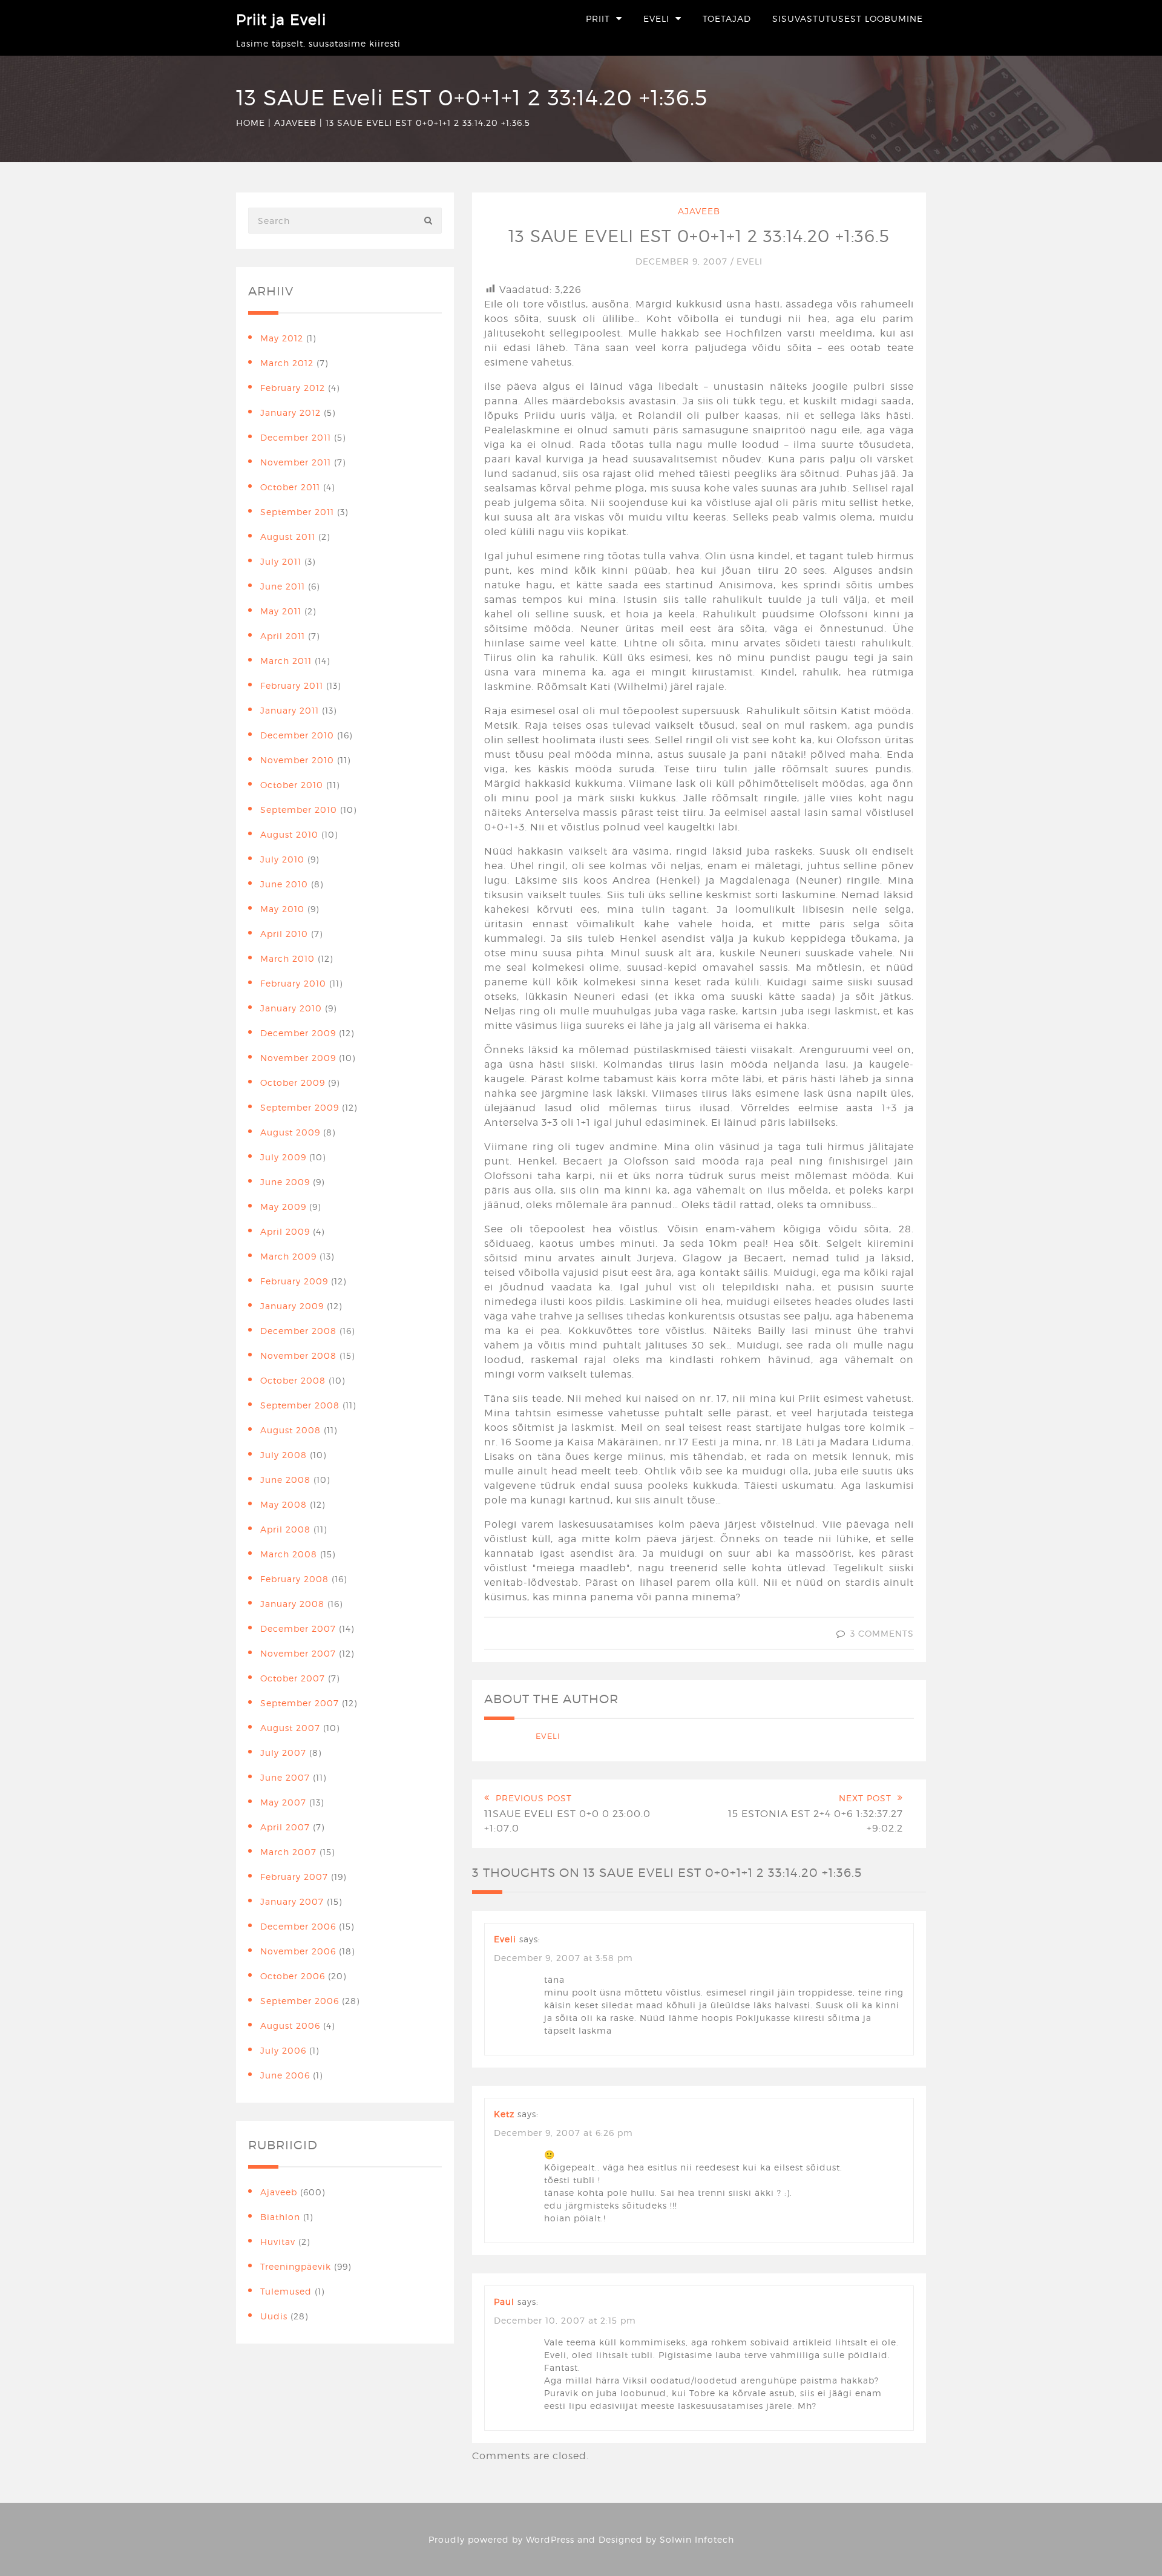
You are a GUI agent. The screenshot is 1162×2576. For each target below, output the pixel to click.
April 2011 (283, 636)
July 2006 (283, 2050)
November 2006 (298, 1951)
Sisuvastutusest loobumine (848, 18)
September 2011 (297, 512)
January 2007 (292, 1901)
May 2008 (284, 1504)
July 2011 (281, 561)
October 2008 (293, 1380)
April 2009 (285, 1231)
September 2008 (300, 1405)
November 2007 (298, 1653)
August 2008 (290, 1430)
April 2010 (284, 934)
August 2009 (290, 1132)
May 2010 (282, 909)
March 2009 (288, 1256)
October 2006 (293, 1976)
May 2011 (281, 611)
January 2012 (290, 412)
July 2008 (284, 1455)
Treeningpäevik (296, 2266)
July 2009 (283, 1157)
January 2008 (292, 1604)
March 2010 (287, 958)
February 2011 (292, 685)
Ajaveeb (295, 123)
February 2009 (294, 1281)
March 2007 (288, 1852)
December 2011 (296, 437)
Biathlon (280, 2217)
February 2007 (294, 1877)
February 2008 (294, 1579)
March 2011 (286, 661)
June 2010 (284, 884)
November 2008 (298, 1355)
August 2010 (289, 834)
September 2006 (300, 2001)
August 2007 (290, 1728)
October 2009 (293, 1083)
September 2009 (300, 1107)
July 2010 (282, 859)
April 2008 (285, 1529)
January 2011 (290, 710)
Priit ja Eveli (281, 20)
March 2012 (287, 363)
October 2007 (293, 1678)
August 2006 (290, 2026)
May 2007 (283, 1802)
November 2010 (297, 760)
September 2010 (299, 810)
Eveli (656, 18)
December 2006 (298, 1926)
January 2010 (291, 1008)
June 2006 (285, 2075)
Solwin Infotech (697, 2539)
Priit (598, 18)
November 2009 (298, 1058)
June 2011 (283, 586)
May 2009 (283, 1207)
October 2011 (290, 487)
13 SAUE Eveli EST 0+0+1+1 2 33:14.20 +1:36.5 (699, 236)
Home (251, 123)
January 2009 (292, 1306)
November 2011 (296, 462)
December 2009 (298, 1033)
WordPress (550, 2539)
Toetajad (727, 18)
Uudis (274, 2316)
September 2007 (300, 1703)
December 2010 (297, 735)
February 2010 (293, 983)
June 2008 (285, 1480)
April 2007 (285, 1827)
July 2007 (283, 1753)
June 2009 (285, 1182)
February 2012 (293, 388)
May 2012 (282, 338)
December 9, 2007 (683, 261)
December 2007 (298, 1628)
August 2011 (288, 537)
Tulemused (286, 2291)
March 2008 (289, 1554)
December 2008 (298, 1331)
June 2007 (285, 1777)
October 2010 (292, 785)
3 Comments (882, 1633)
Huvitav (278, 2242)
